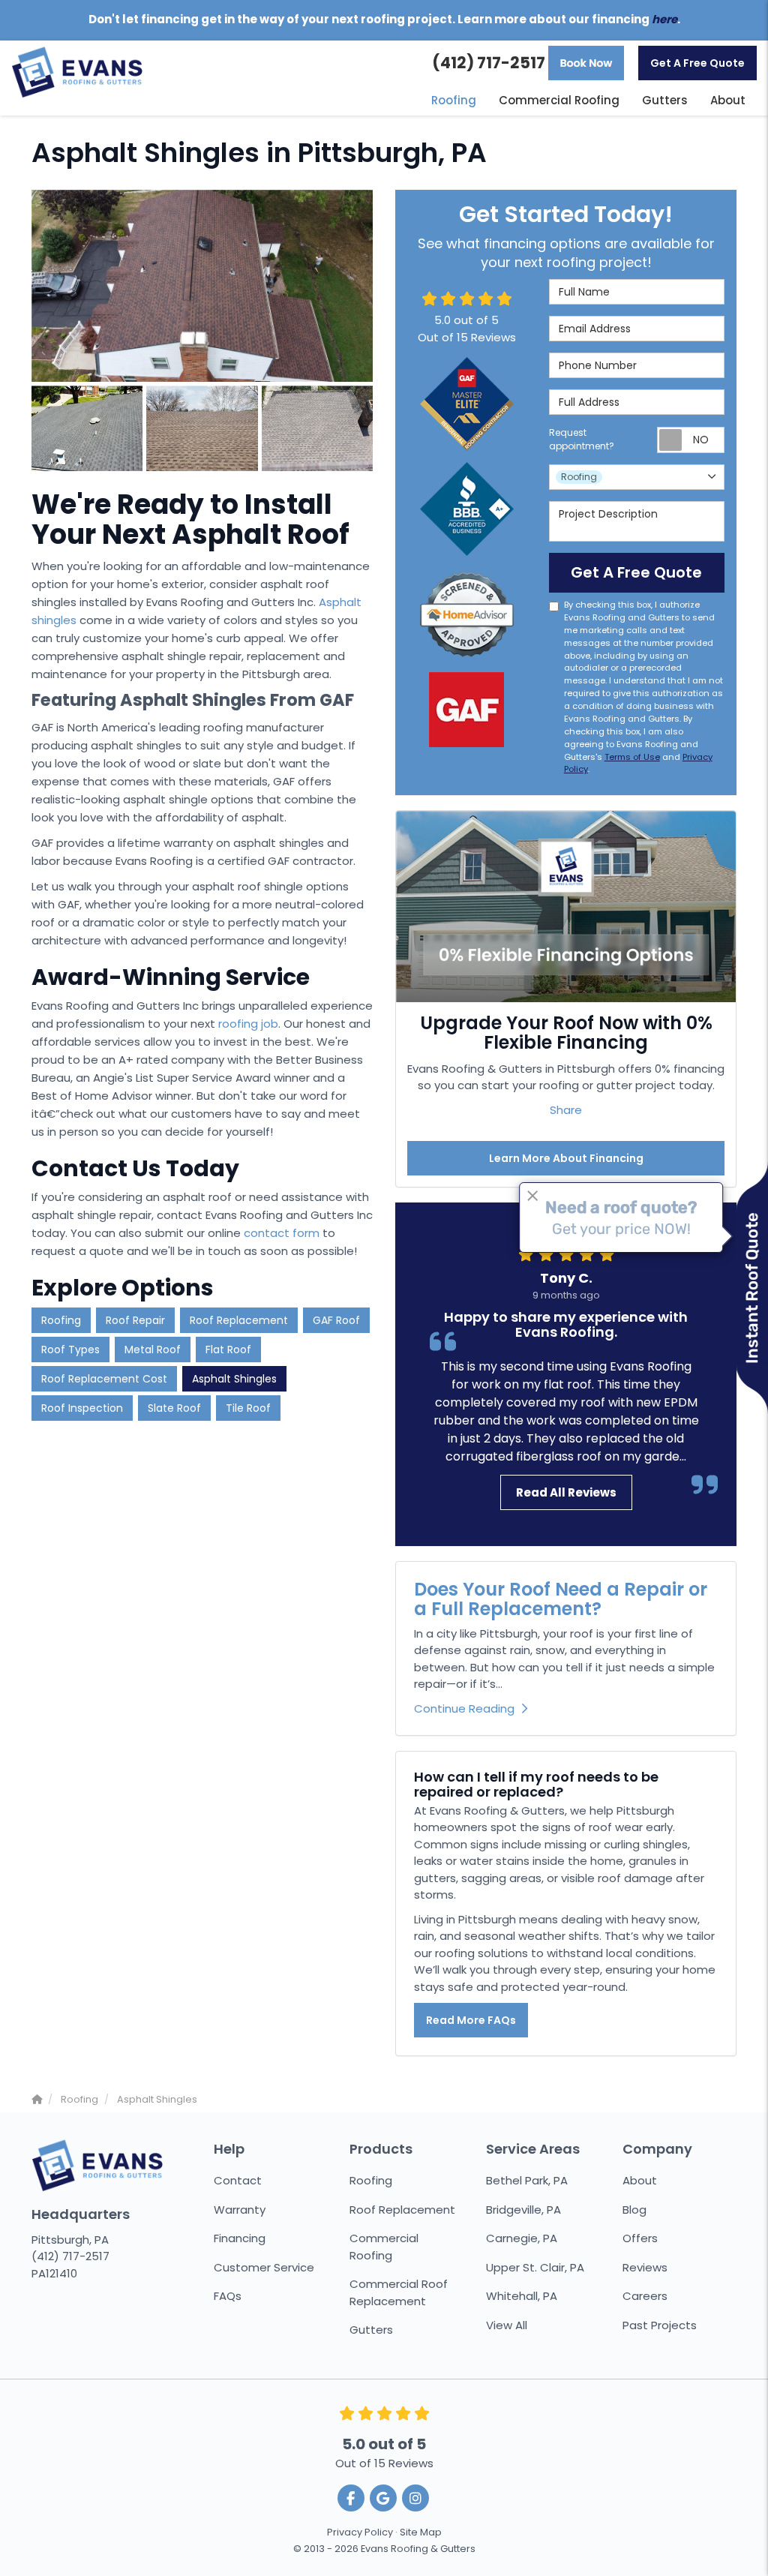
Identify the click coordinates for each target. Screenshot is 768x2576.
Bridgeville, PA (523, 2210)
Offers (640, 2238)
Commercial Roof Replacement (399, 2292)
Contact (238, 2180)
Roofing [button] (454, 100)
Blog (634, 2210)
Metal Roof (153, 1350)
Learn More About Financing (566, 1158)
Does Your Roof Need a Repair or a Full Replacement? (561, 1599)
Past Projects (660, 2325)
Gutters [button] (665, 100)
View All (507, 2325)
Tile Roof (248, 1408)
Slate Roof (174, 1408)
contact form (282, 1233)
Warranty (240, 2210)
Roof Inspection (82, 1408)
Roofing (61, 1320)
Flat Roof (228, 1350)
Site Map (421, 2532)
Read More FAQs (471, 2020)
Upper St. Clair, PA (535, 2267)
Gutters (371, 2330)
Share (566, 1110)
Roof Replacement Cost (104, 1379)
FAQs (228, 2296)
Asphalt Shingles (234, 1379)
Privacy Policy (360, 2532)
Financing (240, 2238)
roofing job (248, 1024)
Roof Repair (135, 1320)
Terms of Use (632, 757)
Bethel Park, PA (527, 2180)
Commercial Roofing (384, 2247)
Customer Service (264, 2267)
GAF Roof (336, 1320)
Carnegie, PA (522, 2238)
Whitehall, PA (522, 2296)
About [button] (728, 100)
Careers (645, 2296)
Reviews (645, 2267)
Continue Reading (464, 1708)
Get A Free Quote (697, 63)
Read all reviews (566, 1492)
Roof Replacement (239, 1320)
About (640, 2180)
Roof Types (70, 1350)
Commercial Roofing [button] (559, 100)
